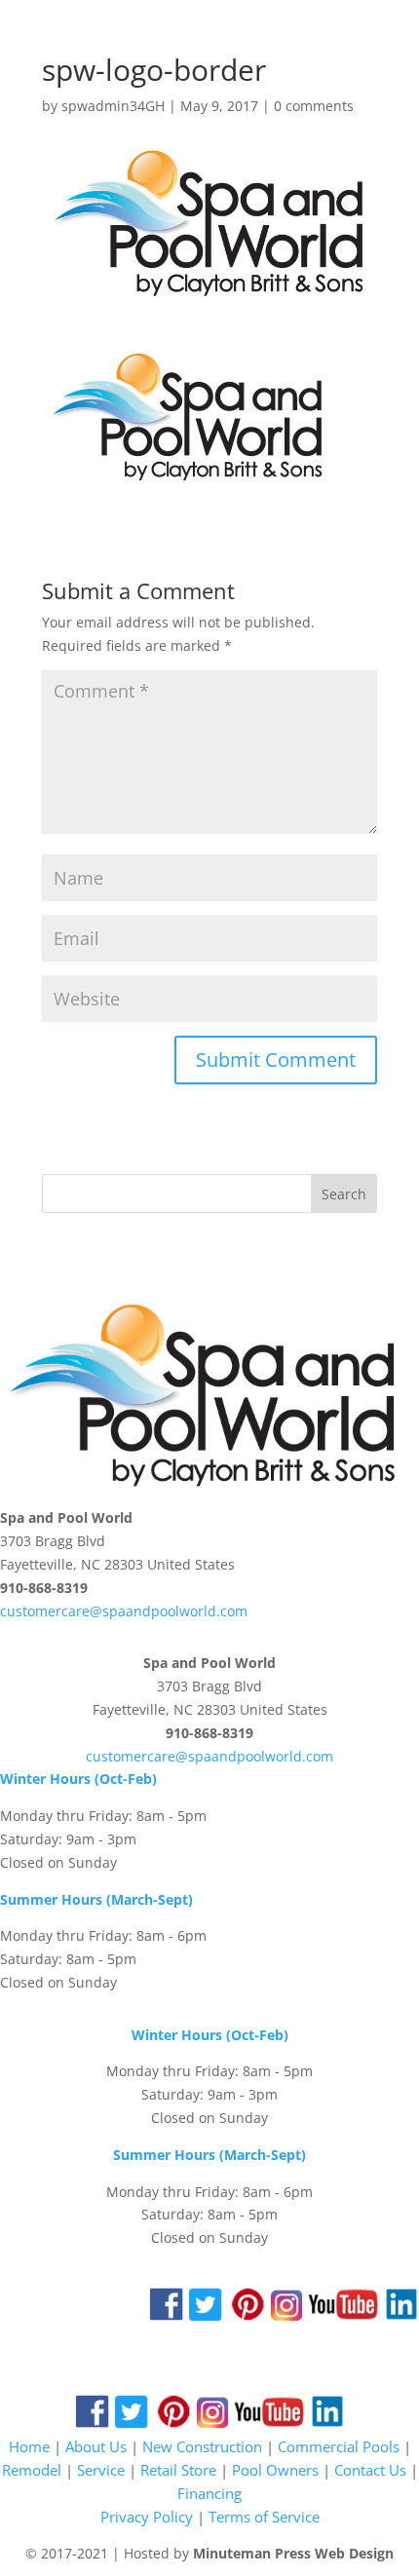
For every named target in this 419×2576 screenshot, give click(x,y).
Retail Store (178, 2470)
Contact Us (370, 2470)
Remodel (32, 2470)
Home (29, 2446)
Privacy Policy (147, 2517)
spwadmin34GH (113, 106)
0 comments (314, 106)
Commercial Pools (339, 2446)
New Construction (202, 2446)
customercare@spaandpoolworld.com (124, 1611)
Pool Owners (275, 2470)
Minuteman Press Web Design (293, 2553)
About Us (96, 2446)
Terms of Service (264, 2517)
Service (101, 2470)
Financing (209, 2493)
